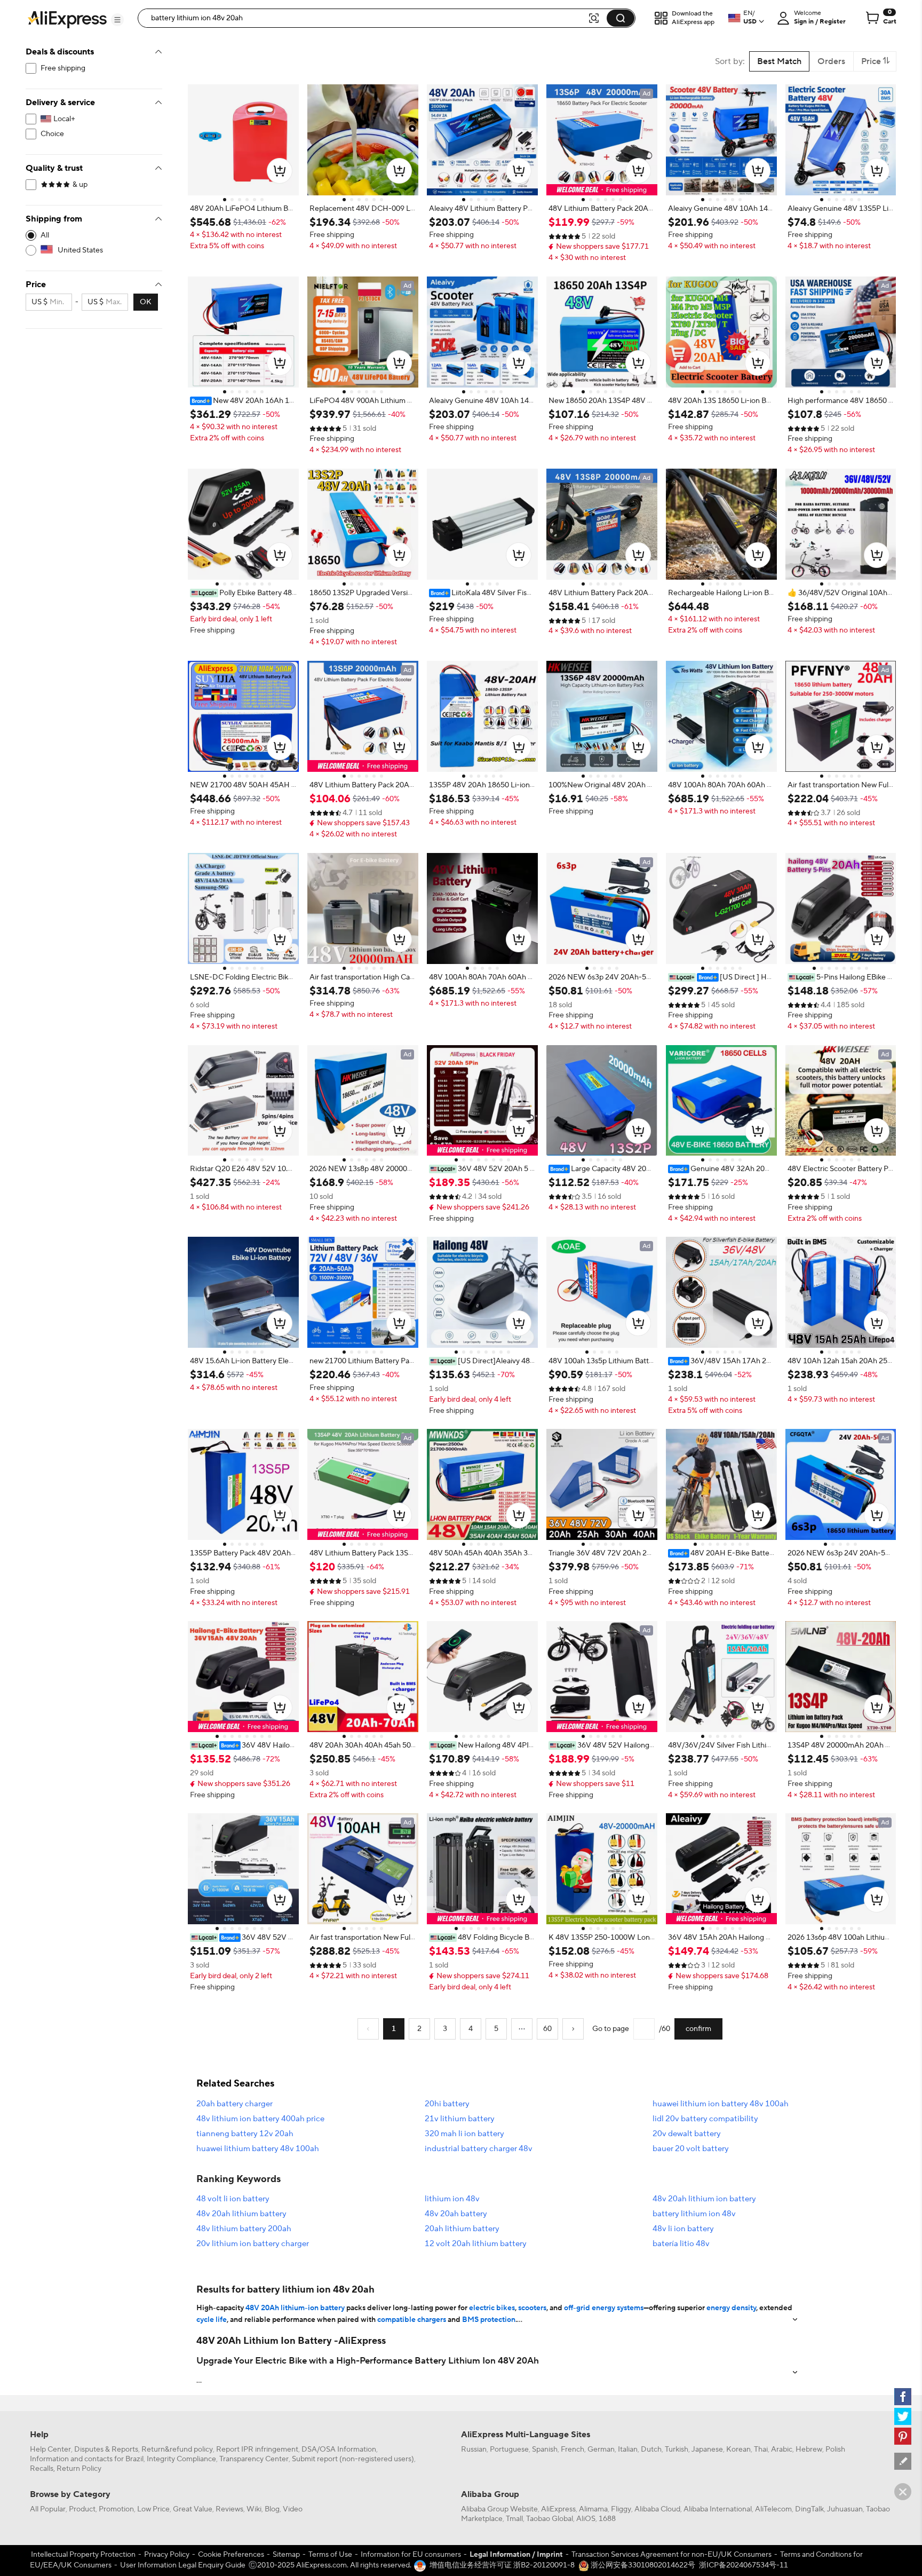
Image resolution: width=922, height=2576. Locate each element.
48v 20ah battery (456, 2214)
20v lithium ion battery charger (253, 2244)
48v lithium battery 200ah (244, 2229)
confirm (698, 2029)
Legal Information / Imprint (516, 2555)
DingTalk (809, 2509)
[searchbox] (367, 18)
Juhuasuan (845, 2509)
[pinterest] (903, 2436)
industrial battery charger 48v (479, 2149)
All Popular (48, 2509)
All (45, 235)
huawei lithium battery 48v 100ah (258, 2149)
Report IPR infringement (257, 2449)
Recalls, (42, 2469)
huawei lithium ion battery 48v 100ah (721, 2104)
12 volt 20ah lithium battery (476, 2244)
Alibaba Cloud (657, 2509)
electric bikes (492, 2308)
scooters (532, 2308)
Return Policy (79, 2469)
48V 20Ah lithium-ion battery (295, 2308)
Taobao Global (550, 2519)
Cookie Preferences (231, 2555)
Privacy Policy (167, 2555)
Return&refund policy (177, 2449)
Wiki (254, 2509)
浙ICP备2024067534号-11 (744, 2565)
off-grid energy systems (604, 2308)
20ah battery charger (235, 2104)
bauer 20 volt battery (691, 2149)
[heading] (243, 209)
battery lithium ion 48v (694, 2214)
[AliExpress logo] (67, 19)
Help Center (50, 2449)
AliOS (586, 2519)
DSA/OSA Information (339, 2449)
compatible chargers (412, 2320)
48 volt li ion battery (233, 2199)
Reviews (229, 2509)
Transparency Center (254, 2459)
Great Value (193, 2509)
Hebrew (809, 2449)
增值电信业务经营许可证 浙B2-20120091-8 (502, 2565)
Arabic (782, 2449)
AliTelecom (773, 2509)
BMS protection (489, 2320)
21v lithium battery (460, 2119)
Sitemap (286, 2555)
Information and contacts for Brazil (87, 2459)
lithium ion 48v (452, 2199)
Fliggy (621, 2509)
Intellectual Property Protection (83, 2555)
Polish (835, 2449)
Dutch (651, 2449)
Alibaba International (718, 2509)
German (601, 2449)
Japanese (707, 2449)
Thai (761, 2449)
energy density (731, 2308)
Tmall (514, 2519)
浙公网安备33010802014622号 (642, 2565)
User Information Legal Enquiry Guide (183, 2565)
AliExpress (558, 2509)
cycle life (212, 2320)
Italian (628, 2449)
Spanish (545, 2449)
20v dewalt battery (687, 2134)
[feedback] (903, 2461)
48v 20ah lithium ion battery (704, 2199)
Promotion (116, 2509)
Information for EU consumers (411, 2555)
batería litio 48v (681, 2244)
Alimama (593, 2509)
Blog (272, 2509)
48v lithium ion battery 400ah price (260, 2119)
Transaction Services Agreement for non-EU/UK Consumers (671, 2555)
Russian (474, 2449)
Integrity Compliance (181, 2459)
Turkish (677, 2449)
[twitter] (903, 2416)
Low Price (153, 2509)
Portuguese (509, 2449)
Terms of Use (330, 2555)
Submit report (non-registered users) (353, 2459)
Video (293, 2509)
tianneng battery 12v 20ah (245, 2134)
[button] (117, 20)
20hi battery (447, 2104)
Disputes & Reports (106, 2449)
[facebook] (903, 2397)
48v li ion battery (683, 2229)
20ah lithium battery (462, 2229)
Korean (738, 2449)
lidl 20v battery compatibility (705, 2119)
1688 (607, 2519)
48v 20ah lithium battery (241, 2214)
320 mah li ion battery (464, 2134)
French (573, 2449)
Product (82, 2509)
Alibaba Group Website (499, 2509)
